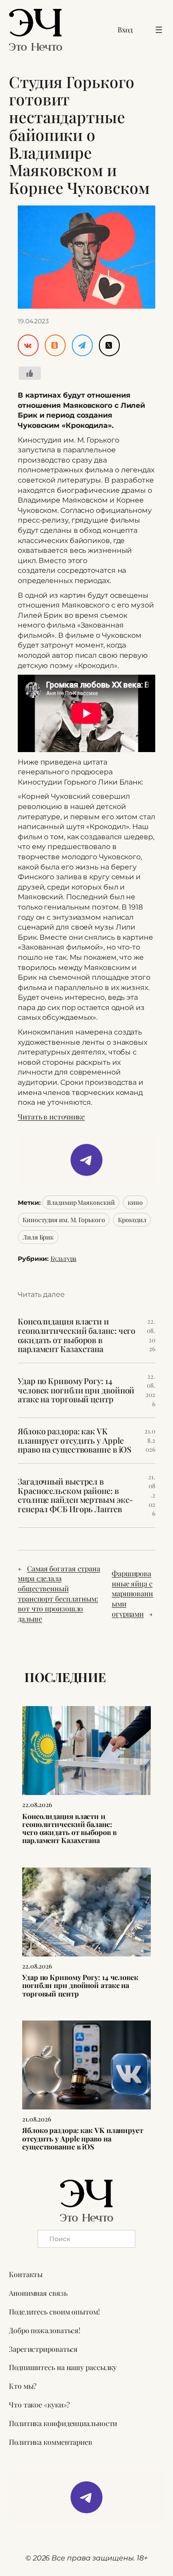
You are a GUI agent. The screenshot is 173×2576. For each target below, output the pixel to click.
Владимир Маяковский (81, 1202)
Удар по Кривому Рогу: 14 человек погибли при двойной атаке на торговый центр (76, 1390)
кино (135, 1202)
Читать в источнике (51, 1117)
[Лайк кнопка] (30, 373)
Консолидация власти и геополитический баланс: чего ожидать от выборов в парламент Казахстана (77, 1335)
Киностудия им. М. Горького (64, 1220)
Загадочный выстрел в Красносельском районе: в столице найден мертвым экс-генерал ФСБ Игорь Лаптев (75, 1495)
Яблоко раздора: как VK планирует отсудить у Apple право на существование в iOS (75, 1441)
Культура (63, 1258)
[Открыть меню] (159, 30)
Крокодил (132, 1220)
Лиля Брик (38, 1237)
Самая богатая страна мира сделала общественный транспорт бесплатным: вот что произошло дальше (59, 1594)
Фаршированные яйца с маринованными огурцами (132, 1593)
